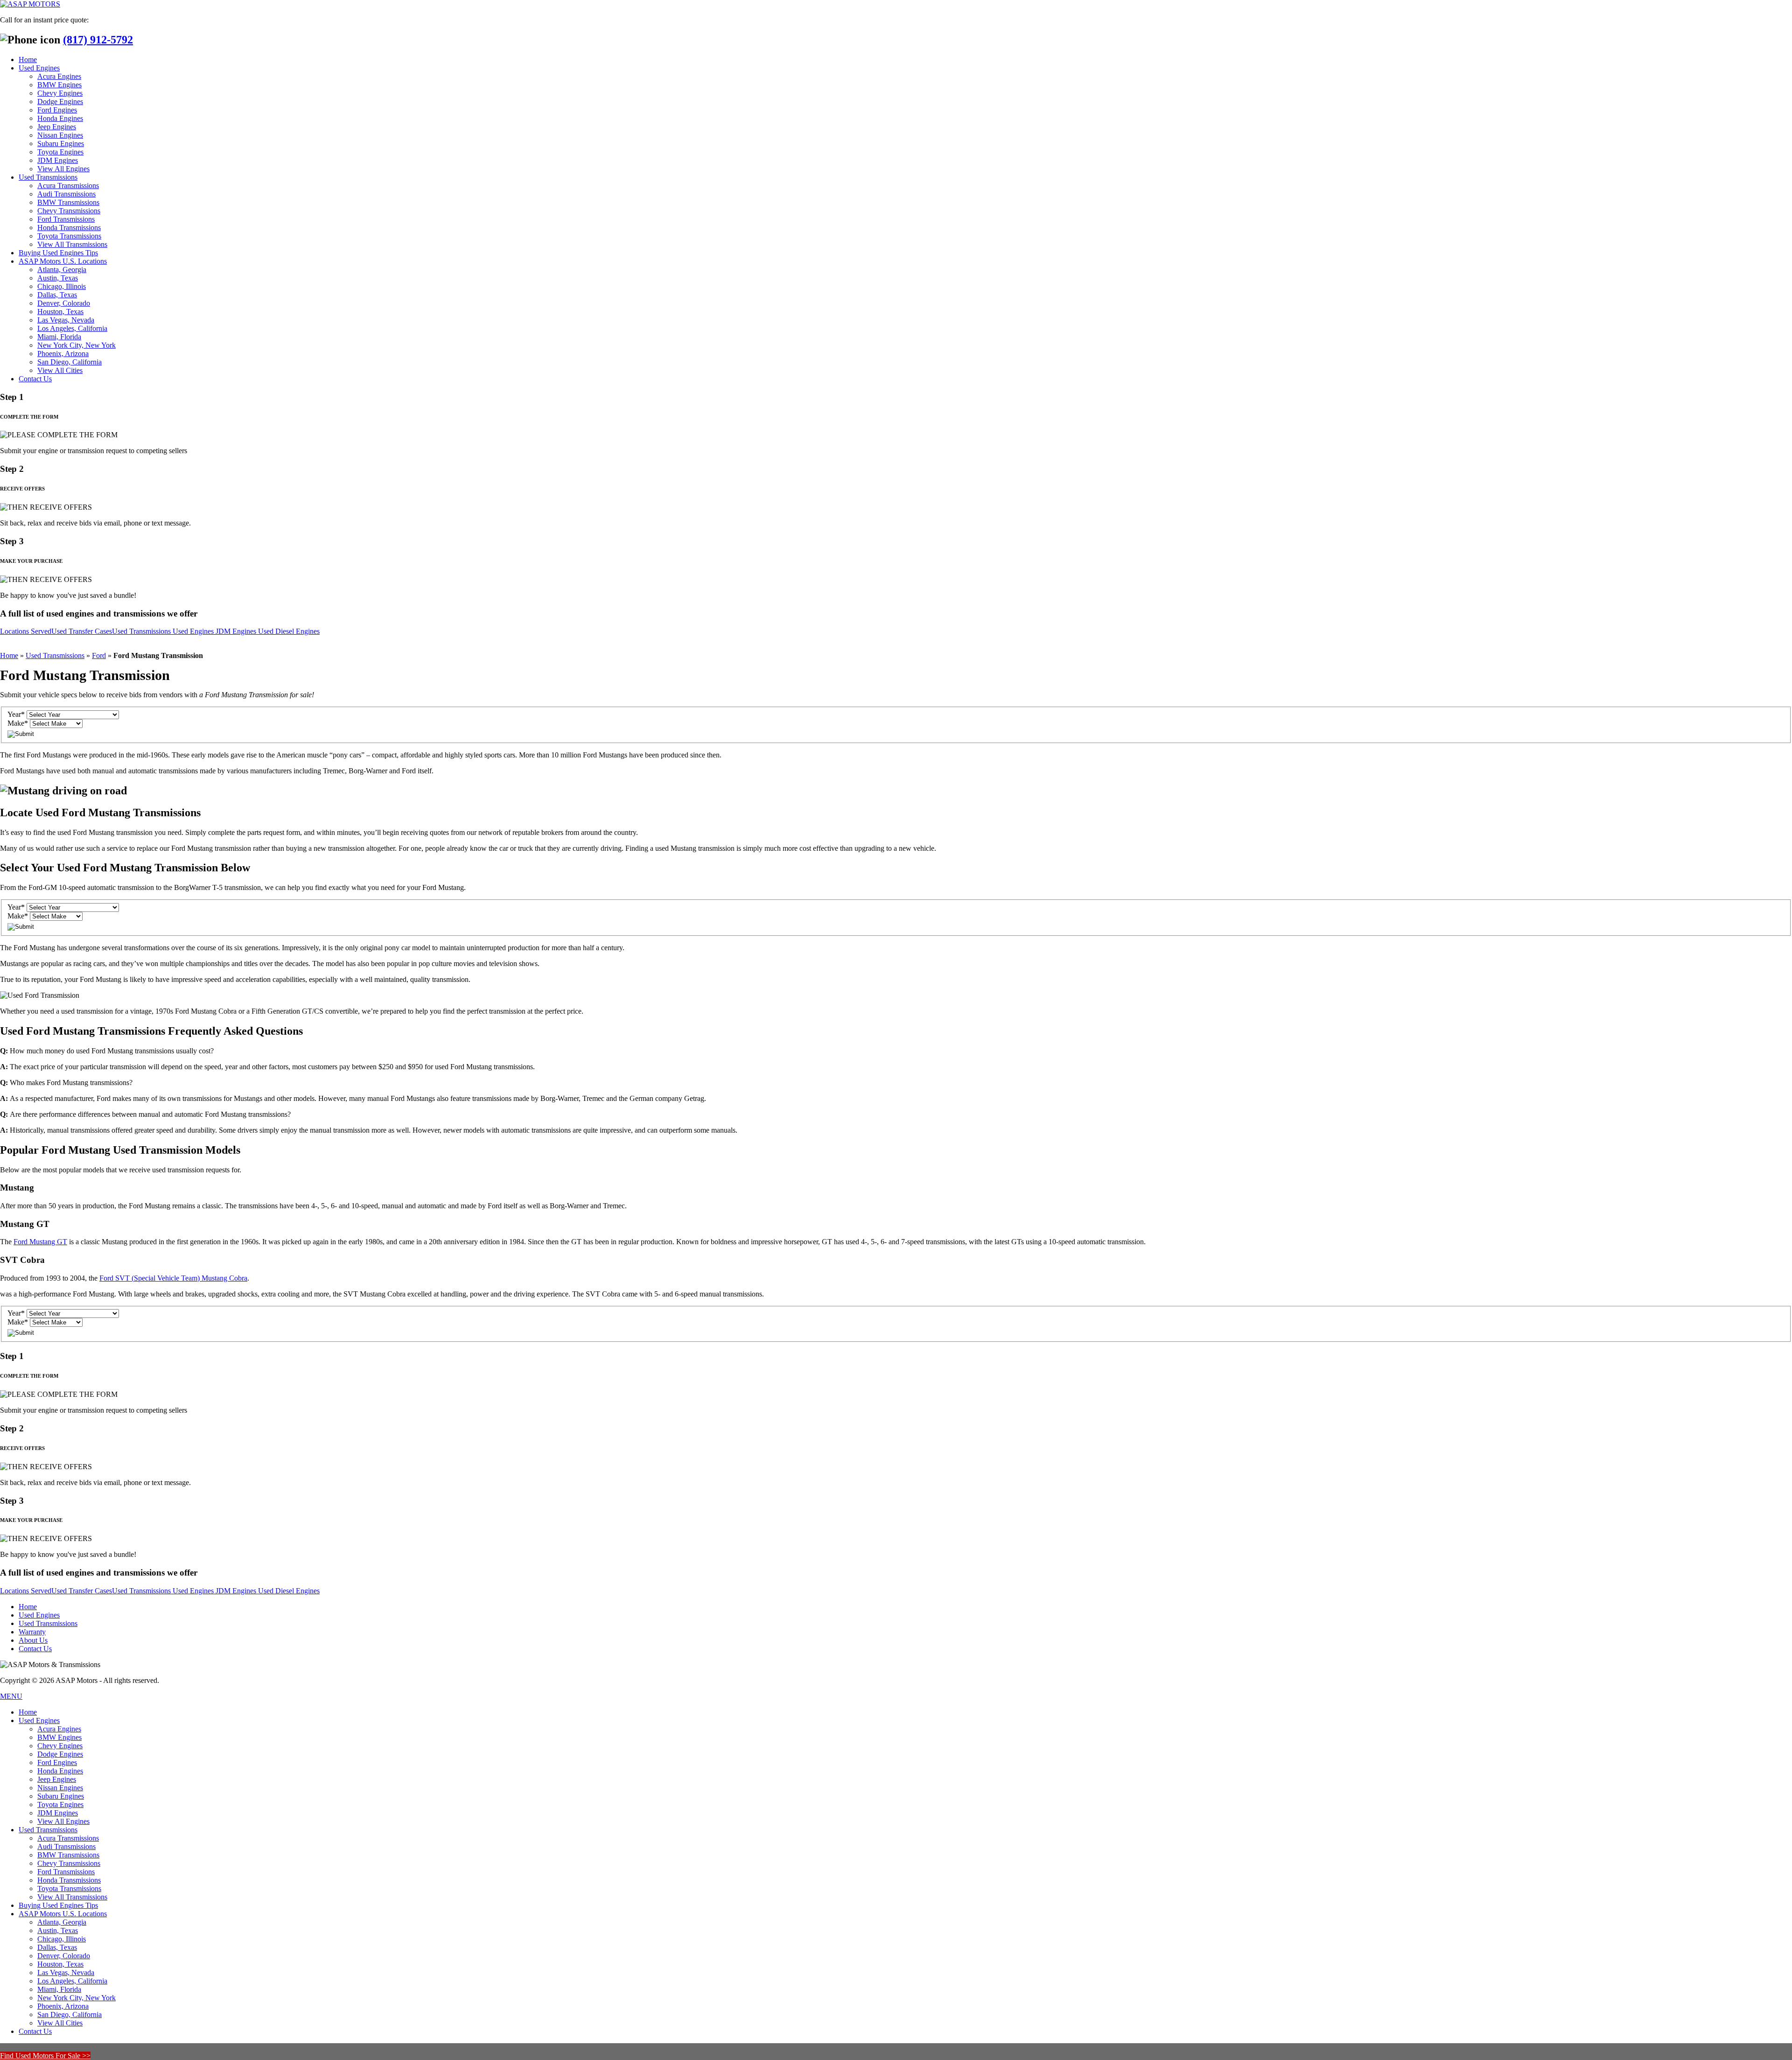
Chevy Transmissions (69, 211)
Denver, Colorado (64, 303)
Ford (99, 655)
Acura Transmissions (68, 186)
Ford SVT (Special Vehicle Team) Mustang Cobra (173, 1278)
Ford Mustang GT (40, 1242)
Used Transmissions (48, 177)
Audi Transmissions (66, 194)
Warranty (32, 1632)
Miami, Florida (59, 337)
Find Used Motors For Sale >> (45, 2056)
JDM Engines (58, 160)
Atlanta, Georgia (62, 270)
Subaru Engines (61, 144)
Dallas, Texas (57, 295)
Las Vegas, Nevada (66, 320)
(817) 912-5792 (98, 40)
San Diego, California (70, 362)
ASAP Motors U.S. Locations (63, 261)
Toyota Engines (60, 152)
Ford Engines (57, 110)
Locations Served (26, 631)
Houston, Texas (60, 312)
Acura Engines (59, 76)
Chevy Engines (60, 93)
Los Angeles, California (72, 328)
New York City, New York (77, 345)
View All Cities (60, 370)
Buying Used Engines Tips (58, 253)
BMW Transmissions (68, 202)
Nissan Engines (60, 135)
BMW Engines (59, 85)
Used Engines (39, 68)
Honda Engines (60, 118)
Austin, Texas (58, 278)
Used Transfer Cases (82, 631)
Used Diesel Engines (289, 631)
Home (28, 60)
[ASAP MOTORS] (30, 4)
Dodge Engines (60, 102)
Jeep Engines (57, 127)
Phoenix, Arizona (63, 354)
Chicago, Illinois (62, 286)
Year (16, 714)
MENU (11, 1696)
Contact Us (35, 379)
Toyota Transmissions (69, 236)
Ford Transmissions (66, 219)
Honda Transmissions (69, 228)
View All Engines (63, 169)
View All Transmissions (72, 244)
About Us (33, 1640)
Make (18, 723)
